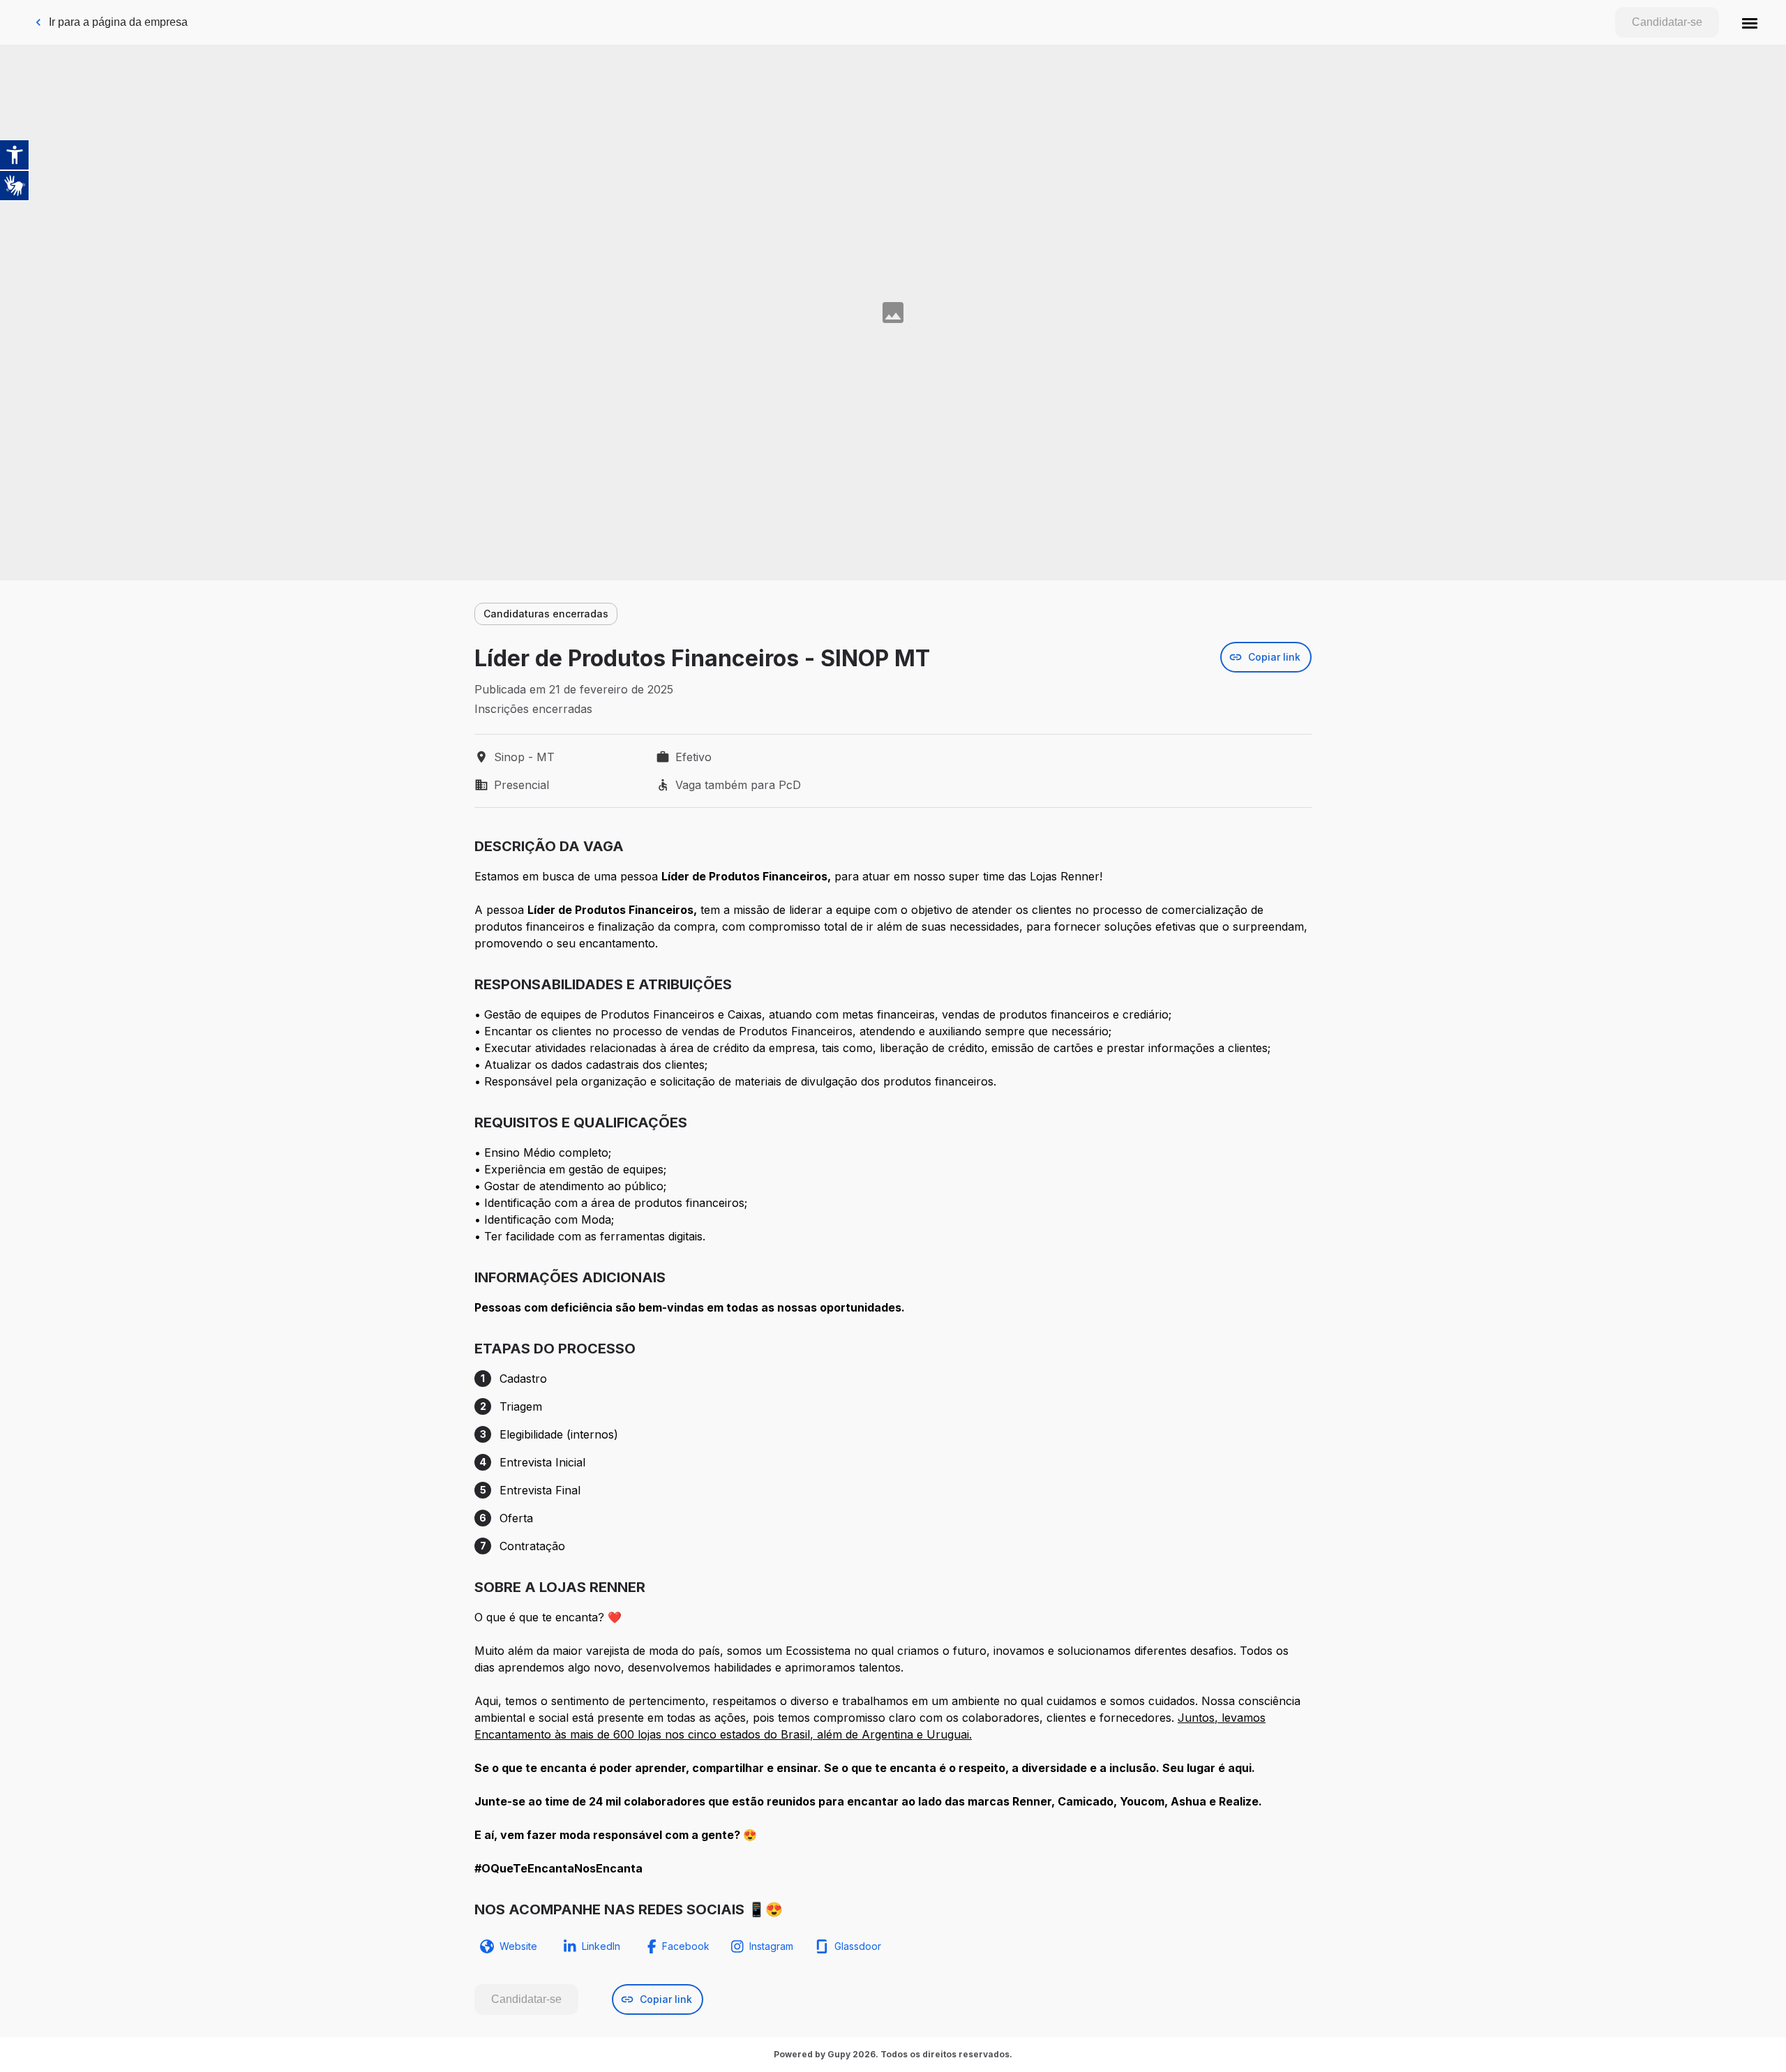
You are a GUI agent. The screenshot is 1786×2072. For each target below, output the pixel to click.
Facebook (686, 1946)
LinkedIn (601, 1946)
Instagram (771, 1946)
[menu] (1750, 22)
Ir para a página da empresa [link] (118, 22)
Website (518, 1946)
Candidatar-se (1667, 22)
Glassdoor (858, 1946)
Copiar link (1274, 657)
